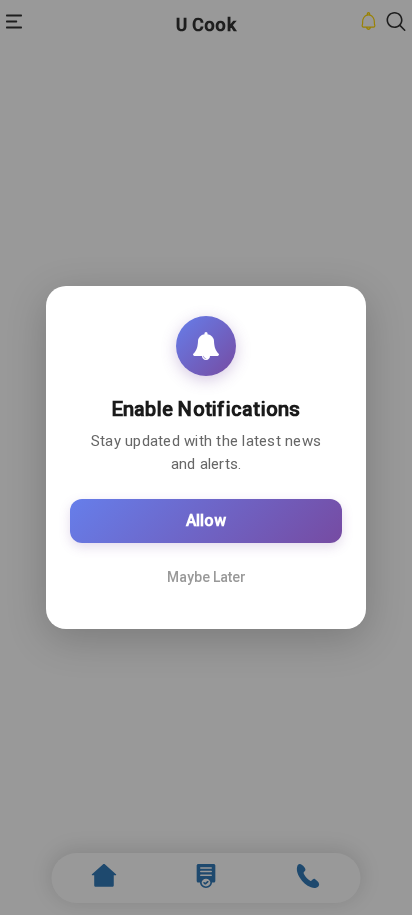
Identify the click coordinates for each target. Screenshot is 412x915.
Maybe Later (206, 577)
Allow (206, 520)
